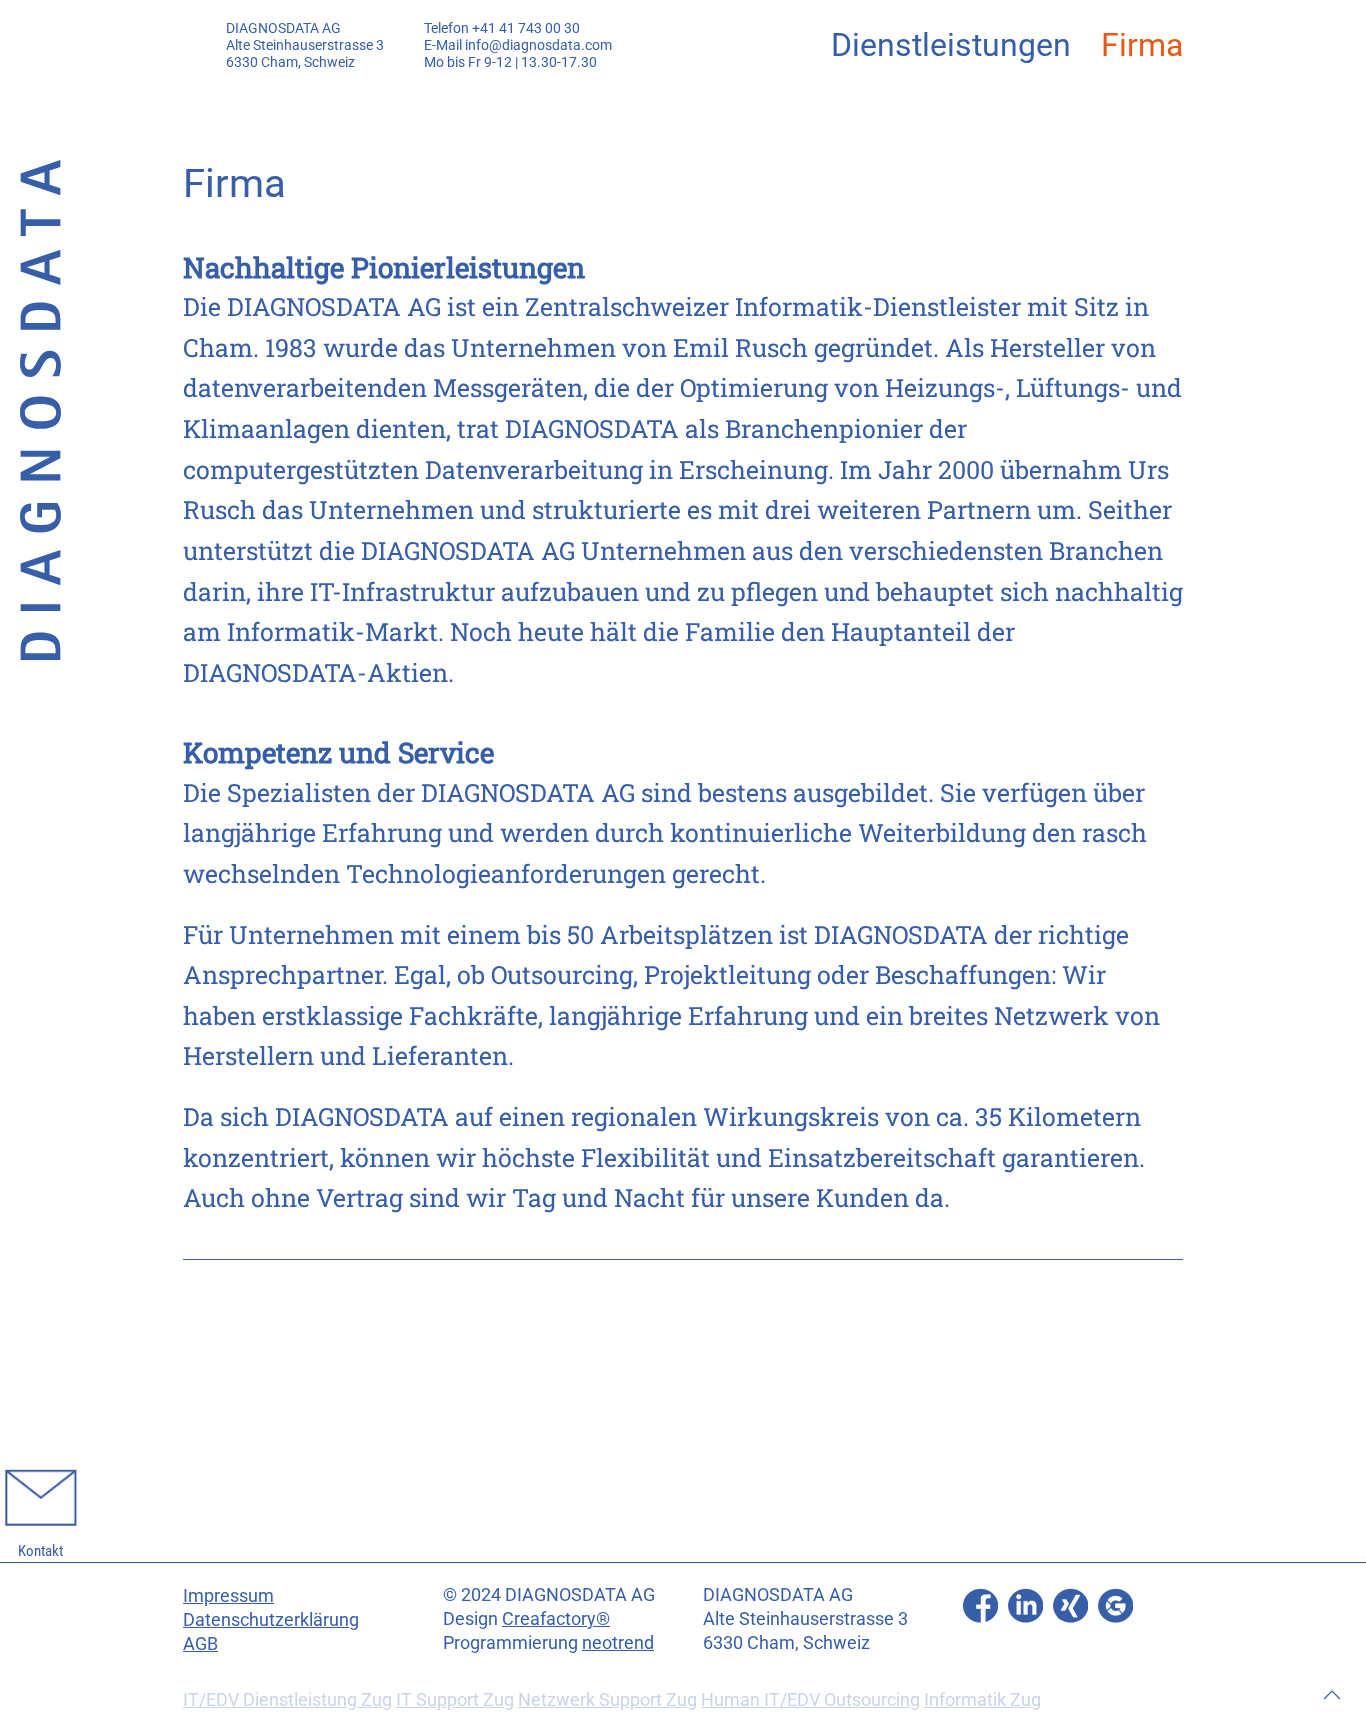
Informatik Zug (982, 1699)
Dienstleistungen (951, 45)
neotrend (618, 1642)
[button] (1332, 1695)
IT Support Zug (455, 1699)
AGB (200, 1643)
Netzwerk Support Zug (607, 1699)
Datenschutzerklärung (271, 1619)
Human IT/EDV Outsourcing (810, 1699)
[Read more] (980, 1604)
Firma (1142, 45)
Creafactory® (556, 1618)
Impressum (228, 1595)
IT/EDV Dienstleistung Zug (287, 1699)
